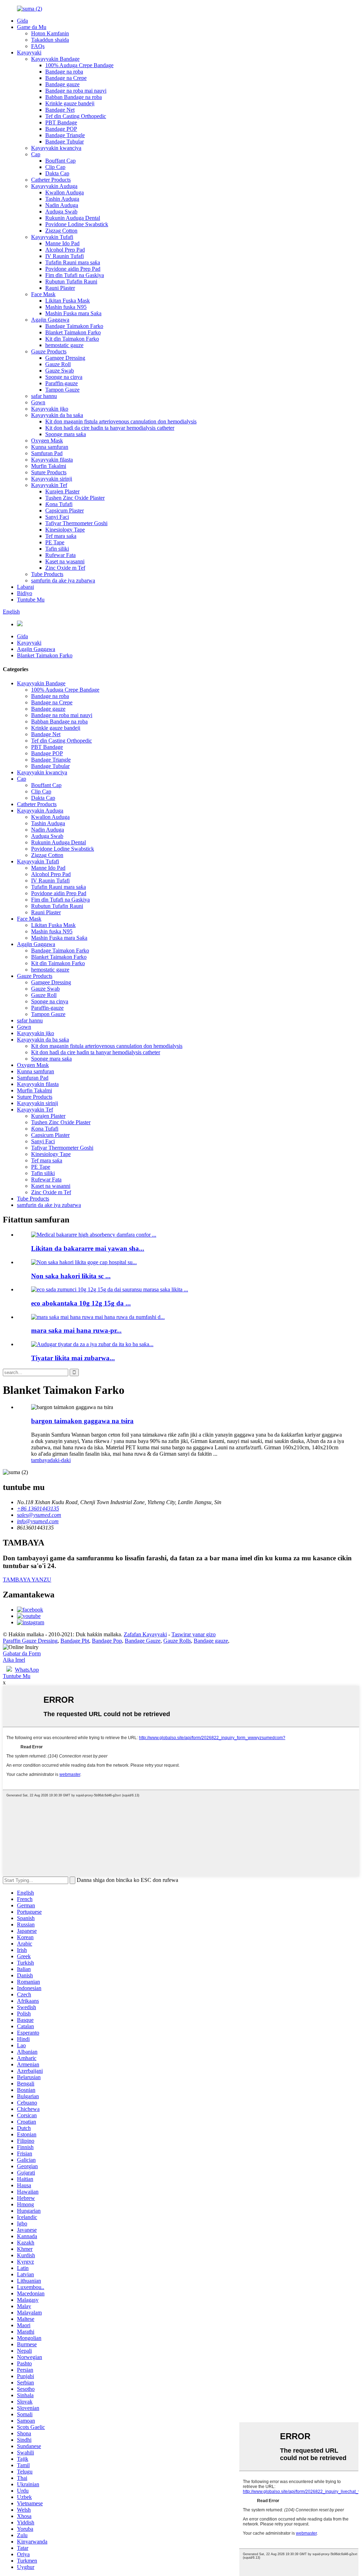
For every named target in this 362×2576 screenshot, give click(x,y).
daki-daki (60, 1460)
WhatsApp (27, 1670)
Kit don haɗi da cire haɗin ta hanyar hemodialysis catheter (110, 428)
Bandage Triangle (65, 135)
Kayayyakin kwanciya (56, 148)
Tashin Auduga (62, 199)
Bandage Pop (107, 1641)
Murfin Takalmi (49, 466)
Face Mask (43, 294)
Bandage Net (60, 110)
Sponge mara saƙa (66, 434)
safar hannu (44, 396)
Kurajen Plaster (62, 491)
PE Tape (55, 542)
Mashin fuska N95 (66, 307)
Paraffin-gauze (62, 383)
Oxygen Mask (47, 441)
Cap (36, 154)
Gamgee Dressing (65, 358)
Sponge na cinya (64, 377)
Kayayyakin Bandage (55, 59)
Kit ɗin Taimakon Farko (72, 339)
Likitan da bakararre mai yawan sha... (88, 1248)
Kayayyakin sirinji (52, 479)
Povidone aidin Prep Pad (73, 269)
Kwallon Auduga (65, 192)
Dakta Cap (57, 173)
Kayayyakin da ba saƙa (57, 415)
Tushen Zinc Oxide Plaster (75, 498)
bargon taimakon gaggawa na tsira (82, 1421)
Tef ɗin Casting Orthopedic (76, 116)
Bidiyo (25, 593)
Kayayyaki (29, 52)
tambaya (40, 1460)
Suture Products (49, 472)
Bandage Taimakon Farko (74, 326)
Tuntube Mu (31, 600)
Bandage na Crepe (66, 78)
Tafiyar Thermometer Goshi (76, 523)
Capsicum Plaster (65, 510)
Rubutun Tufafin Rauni (71, 281)
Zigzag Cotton (61, 231)
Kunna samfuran (50, 447)
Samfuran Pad (47, 453)
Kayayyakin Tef (49, 485)
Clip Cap (55, 167)
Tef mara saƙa (61, 536)
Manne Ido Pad (62, 243)
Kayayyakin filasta (52, 460)
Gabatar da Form (22, 1653)
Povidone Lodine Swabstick (77, 224)
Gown (38, 402)
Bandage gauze (62, 84)
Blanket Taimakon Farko (73, 332)
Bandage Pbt (75, 1641)
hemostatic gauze (64, 345)
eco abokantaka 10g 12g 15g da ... (81, 1303)
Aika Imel (14, 1660)
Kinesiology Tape (65, 530)
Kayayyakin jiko (50, 409)
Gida (22, 21)
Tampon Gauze (62, 390)
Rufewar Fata (60, 555)
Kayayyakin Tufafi (52, 237)
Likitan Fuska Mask (68, 301)
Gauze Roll (58, 364)
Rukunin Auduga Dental (73, 218)
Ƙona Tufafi (59, 504)
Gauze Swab (60, 371)
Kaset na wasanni (65, 561)
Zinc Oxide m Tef (65, 568)
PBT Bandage (61, 122)
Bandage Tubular (65, 142)
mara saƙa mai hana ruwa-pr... (76, 1330)
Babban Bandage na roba (74, 97)
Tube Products (47, 574)
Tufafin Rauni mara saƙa (73, 262)
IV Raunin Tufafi (65, 256)
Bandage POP (61, 129)
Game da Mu (32, 27)
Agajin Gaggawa (50, 320)
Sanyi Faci (57, 517)
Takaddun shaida (50, 40)
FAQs (38, 46)
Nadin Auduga (62, 205)
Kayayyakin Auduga (54, 186)
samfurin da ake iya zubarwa (63, 580)
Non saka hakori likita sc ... (71, 1276)
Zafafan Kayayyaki (145, 1634)
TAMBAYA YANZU (27, 1580)
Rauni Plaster (60, 288)
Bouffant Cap (60, 161)
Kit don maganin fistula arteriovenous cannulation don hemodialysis (121, 421)
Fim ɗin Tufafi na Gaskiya (75, 275)
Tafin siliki (57, 549)
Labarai (25, 587)
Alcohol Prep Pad (65, 250)
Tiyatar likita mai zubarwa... (73, 1358)
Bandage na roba (64, 72)
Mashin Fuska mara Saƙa (73, 313)
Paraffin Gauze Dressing (30, 1641)
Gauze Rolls (177, 1641)
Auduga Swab (61, 212)
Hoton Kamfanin (50, 33)
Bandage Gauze (143, 1641)
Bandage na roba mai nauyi (76, 91)
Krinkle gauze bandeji (70, 103)
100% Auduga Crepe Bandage (79, 65)
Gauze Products (49, 351)
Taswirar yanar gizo (194, 1634)
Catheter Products (51, 180)
